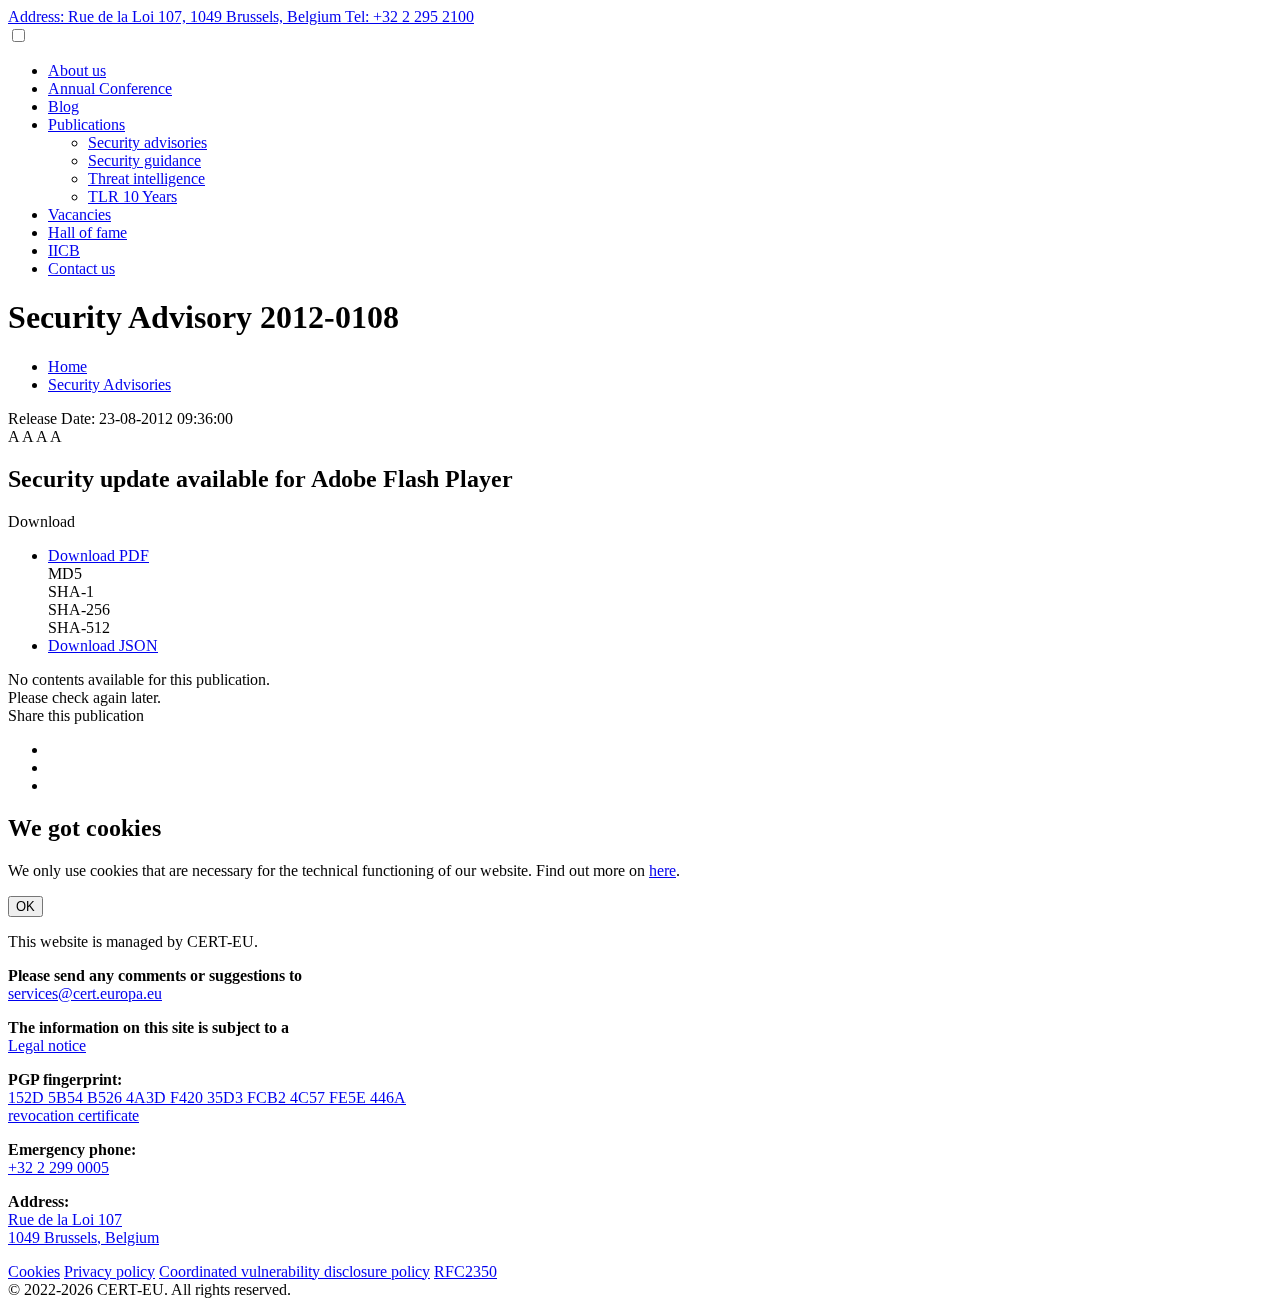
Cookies (34, 1271)
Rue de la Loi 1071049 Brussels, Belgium (83, 1228)
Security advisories (147, 142)
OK (25, 906)
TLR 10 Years (132, 196)
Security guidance (144, 160)
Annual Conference (110, 88)
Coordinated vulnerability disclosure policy (294, 1271)
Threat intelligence (146, 178)
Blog (63, 106)
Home (67, 366)
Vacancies (79, 214)
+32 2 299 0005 (58, 1167)
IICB (64, 250)
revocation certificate (73, 1115)
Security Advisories (109, 384)
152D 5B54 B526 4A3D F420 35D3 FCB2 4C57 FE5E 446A (207, 1097)
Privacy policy (109, 1271)
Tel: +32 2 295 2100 (409, 16)
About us (77, 70)
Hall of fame (87, 232)
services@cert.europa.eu (85, 993)
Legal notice (47, 1045)
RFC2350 (465, 1271)
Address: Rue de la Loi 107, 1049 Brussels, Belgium (176, 16)
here (662, 870)
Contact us (81, 268)
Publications (86, 124)
